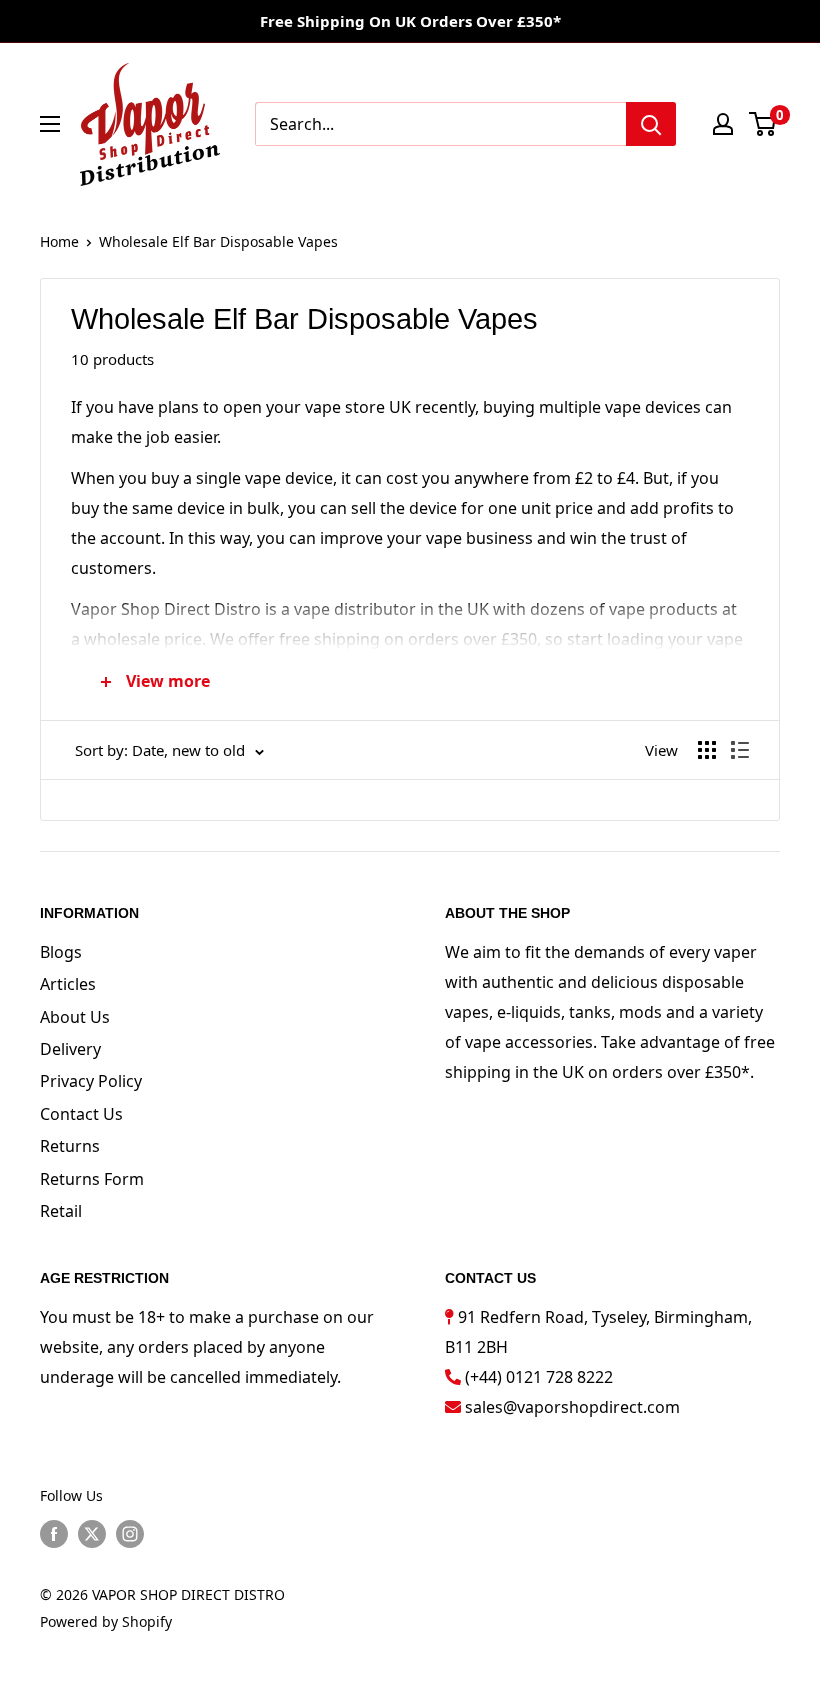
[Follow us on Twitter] (92, 1534)
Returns (70, 1146)
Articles (68, 984)
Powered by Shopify (106, 1621)
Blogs (61, 952)
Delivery (70, 1049)
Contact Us (81, 1114)
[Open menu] (50, 124)
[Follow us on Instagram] (130, 1534)
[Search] (651, 124)
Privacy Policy (91, 1081)
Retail (61, 1211)
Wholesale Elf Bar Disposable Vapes (218, 241)
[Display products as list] (740, 750)
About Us (75, 1017)
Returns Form (92, 1179)
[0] (763, 124)
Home (59, 241)
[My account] (723, 124)
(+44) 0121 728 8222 (539, 1377)
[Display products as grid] (707, 750)
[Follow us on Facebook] (54, 1534)
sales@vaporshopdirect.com (572, 1407)
